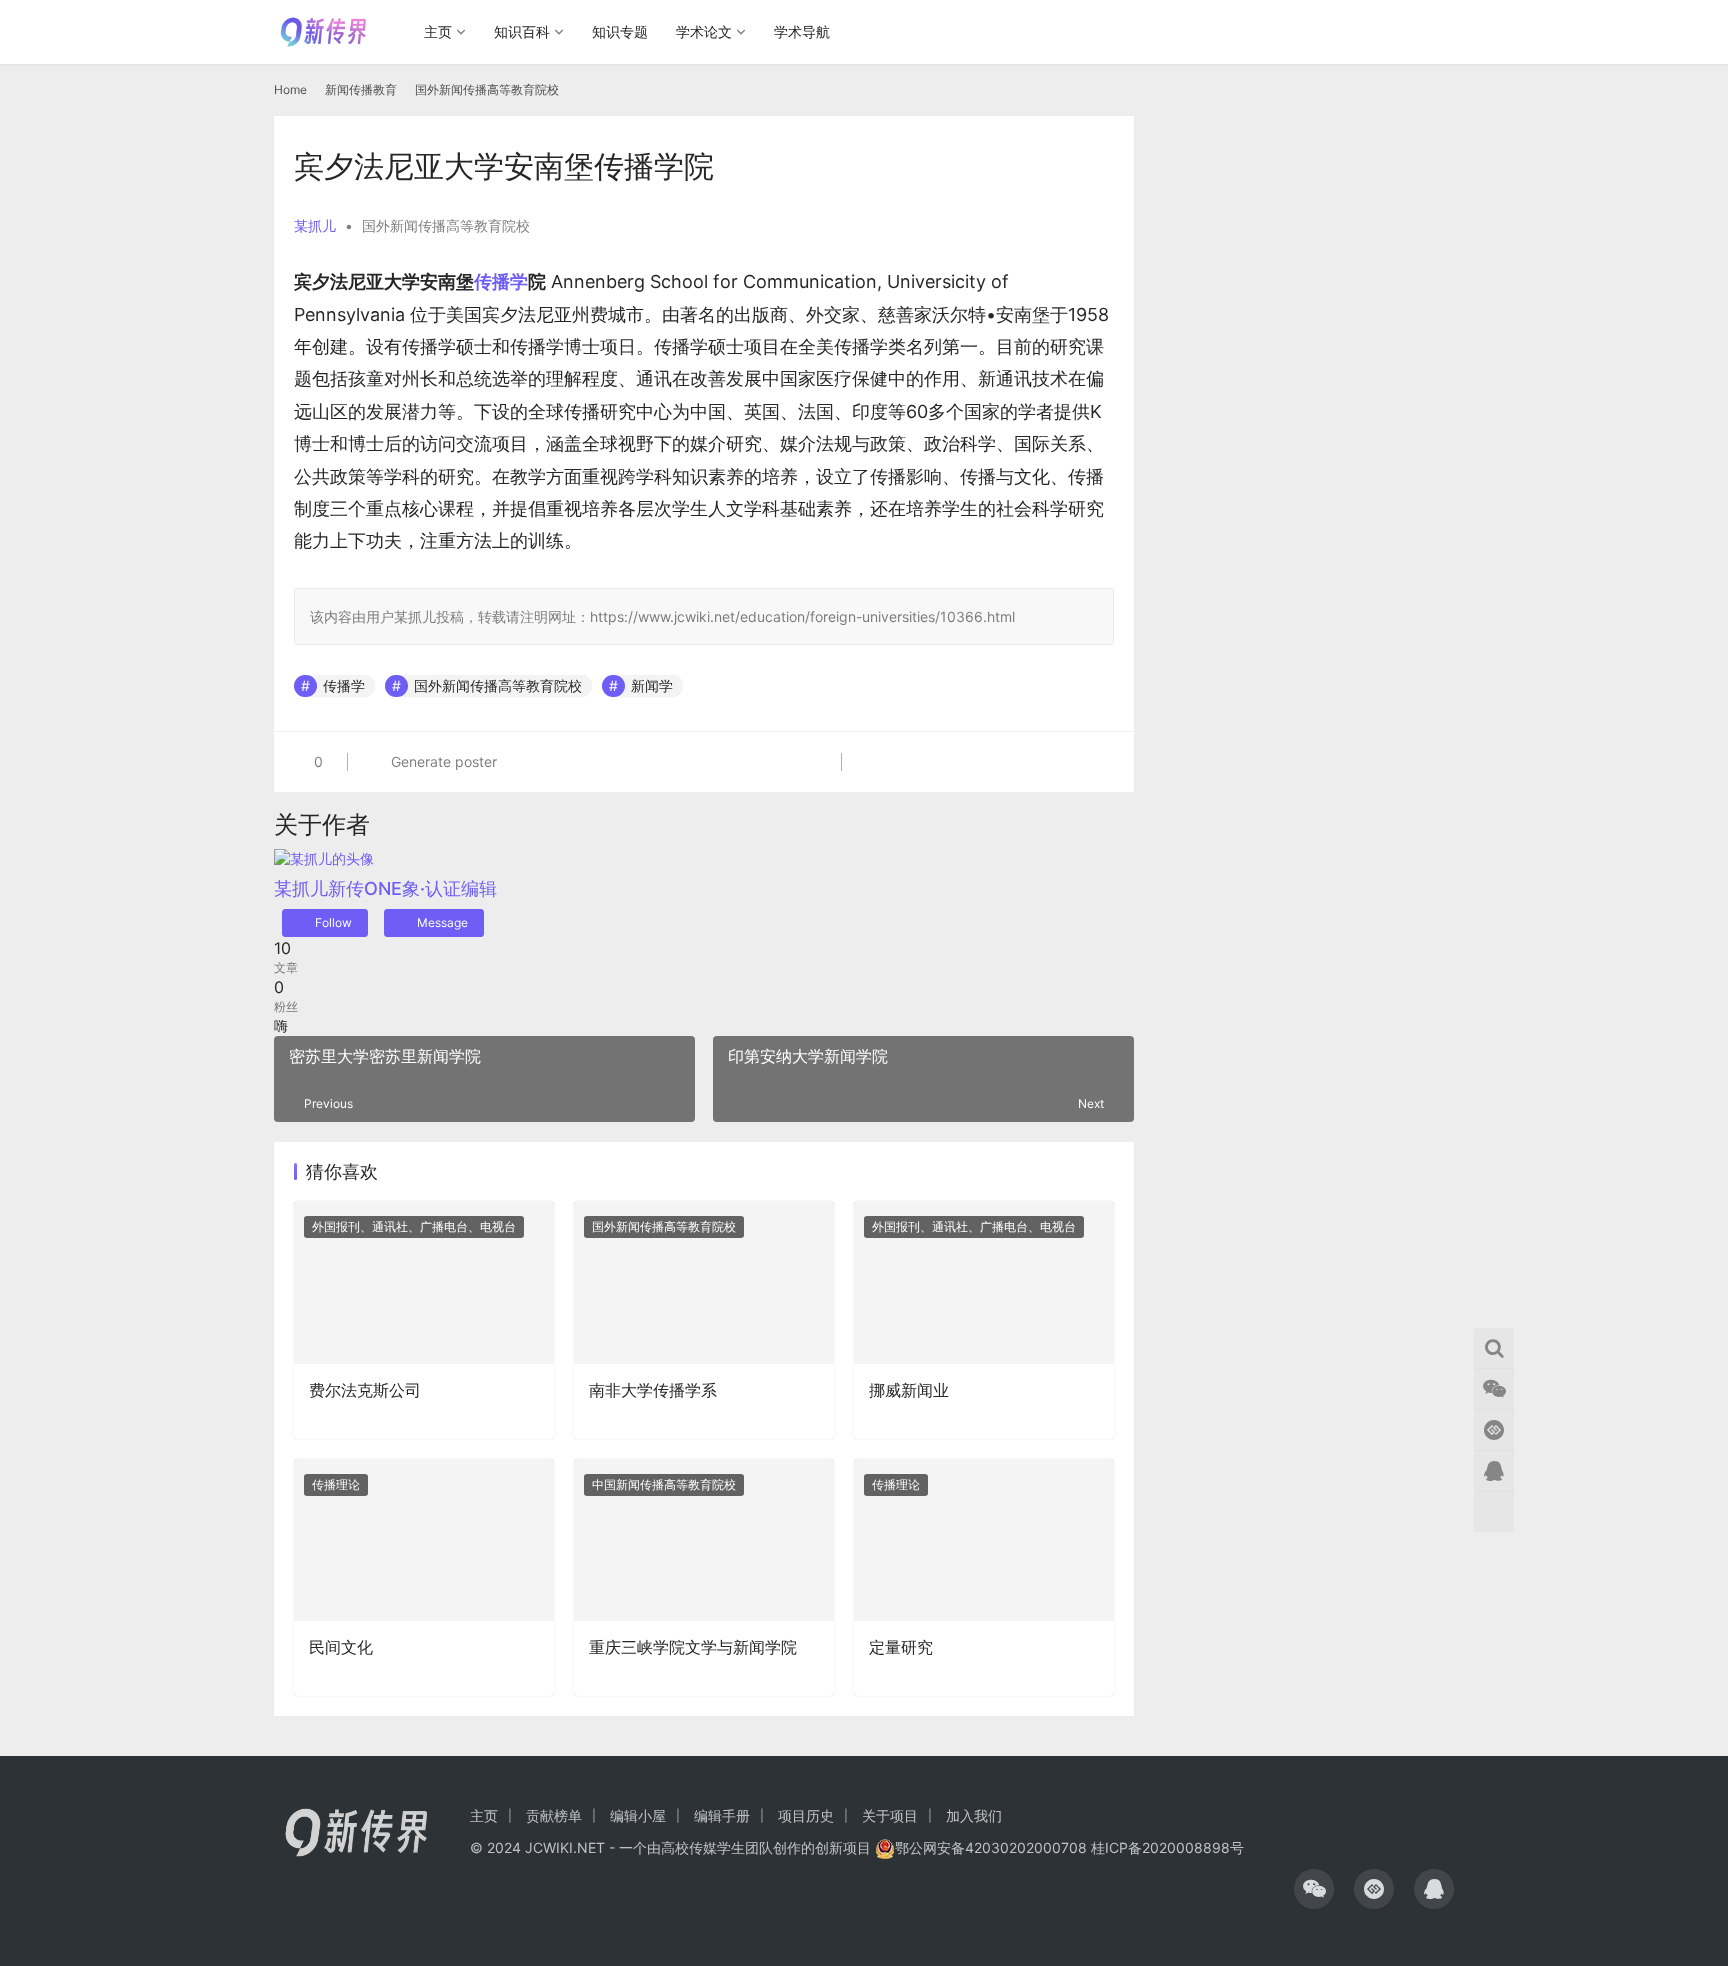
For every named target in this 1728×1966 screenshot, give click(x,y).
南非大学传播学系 (653, 1390)
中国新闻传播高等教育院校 (664, 1484)
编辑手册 (722, 1815)
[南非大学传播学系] (704, 1282)
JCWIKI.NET (565, 1847)
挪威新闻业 (909, 1390)
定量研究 (901, 1647)
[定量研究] (984, 1540)
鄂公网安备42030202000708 (991, 1847)
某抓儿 (315, 225)
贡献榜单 (554, 1815)
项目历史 (806, 1815)
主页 (438, 31)
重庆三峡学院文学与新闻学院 (693, 1647)
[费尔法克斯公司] (424, 1282)
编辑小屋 (638, 1815)
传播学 (501, 281)
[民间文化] (424, 1540)
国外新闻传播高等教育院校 (446, 225)
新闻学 (652, 685)
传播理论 (336, 1484)
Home (290, 89)
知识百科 (522, 31)
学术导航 (802, 31)
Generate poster (442, 761)
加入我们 (974, 1815)
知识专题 (620, 31)
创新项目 (843, 1847)
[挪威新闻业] (984, 1282)
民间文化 (341, 1647)
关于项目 (890, 1815)
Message (442, 922)
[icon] (1314, 1889)
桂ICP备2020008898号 (1167, 1847)
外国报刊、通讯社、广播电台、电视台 (414, 1226)
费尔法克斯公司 (365, 1390)
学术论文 (704, 31)
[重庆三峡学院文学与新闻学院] (704, 1540)
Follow (333, 922)
